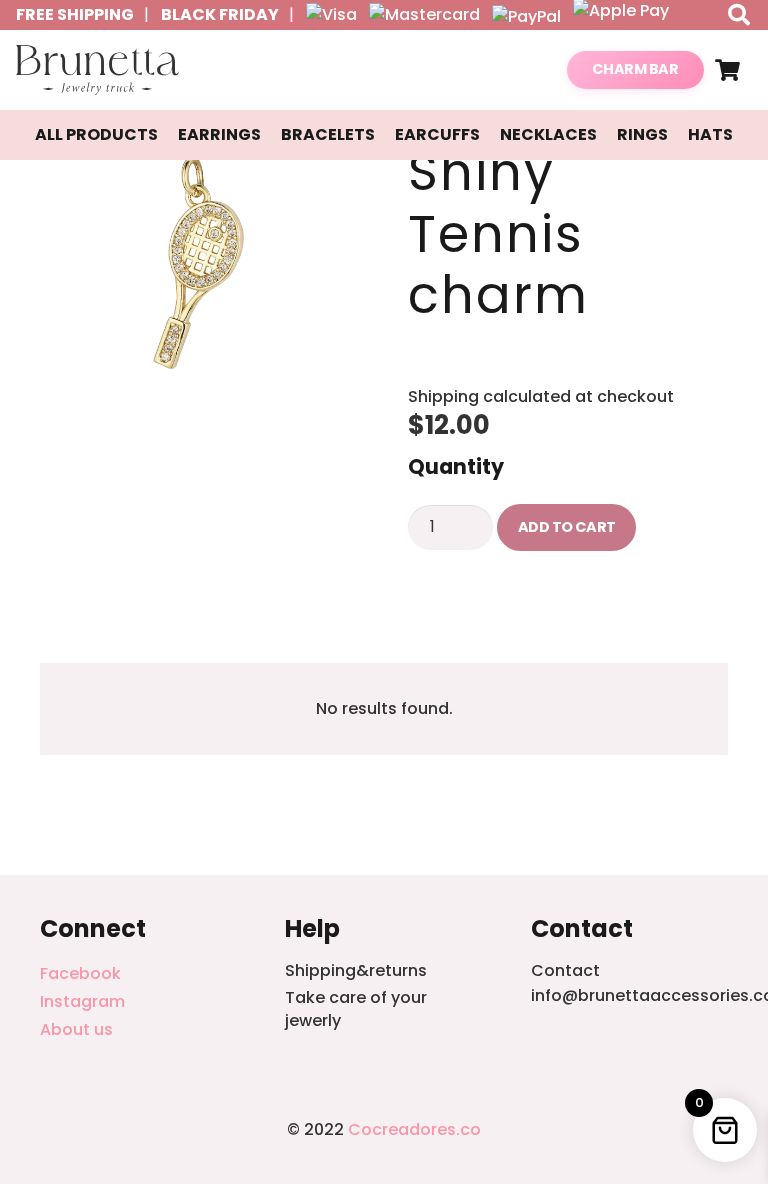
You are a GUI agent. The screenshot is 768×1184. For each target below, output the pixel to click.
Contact (565, 970)
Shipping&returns (356, 970)
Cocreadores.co (414, 1129)
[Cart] (728, 70)
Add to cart (567, 527)
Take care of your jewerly (356, 1008)
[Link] (97, 70)
